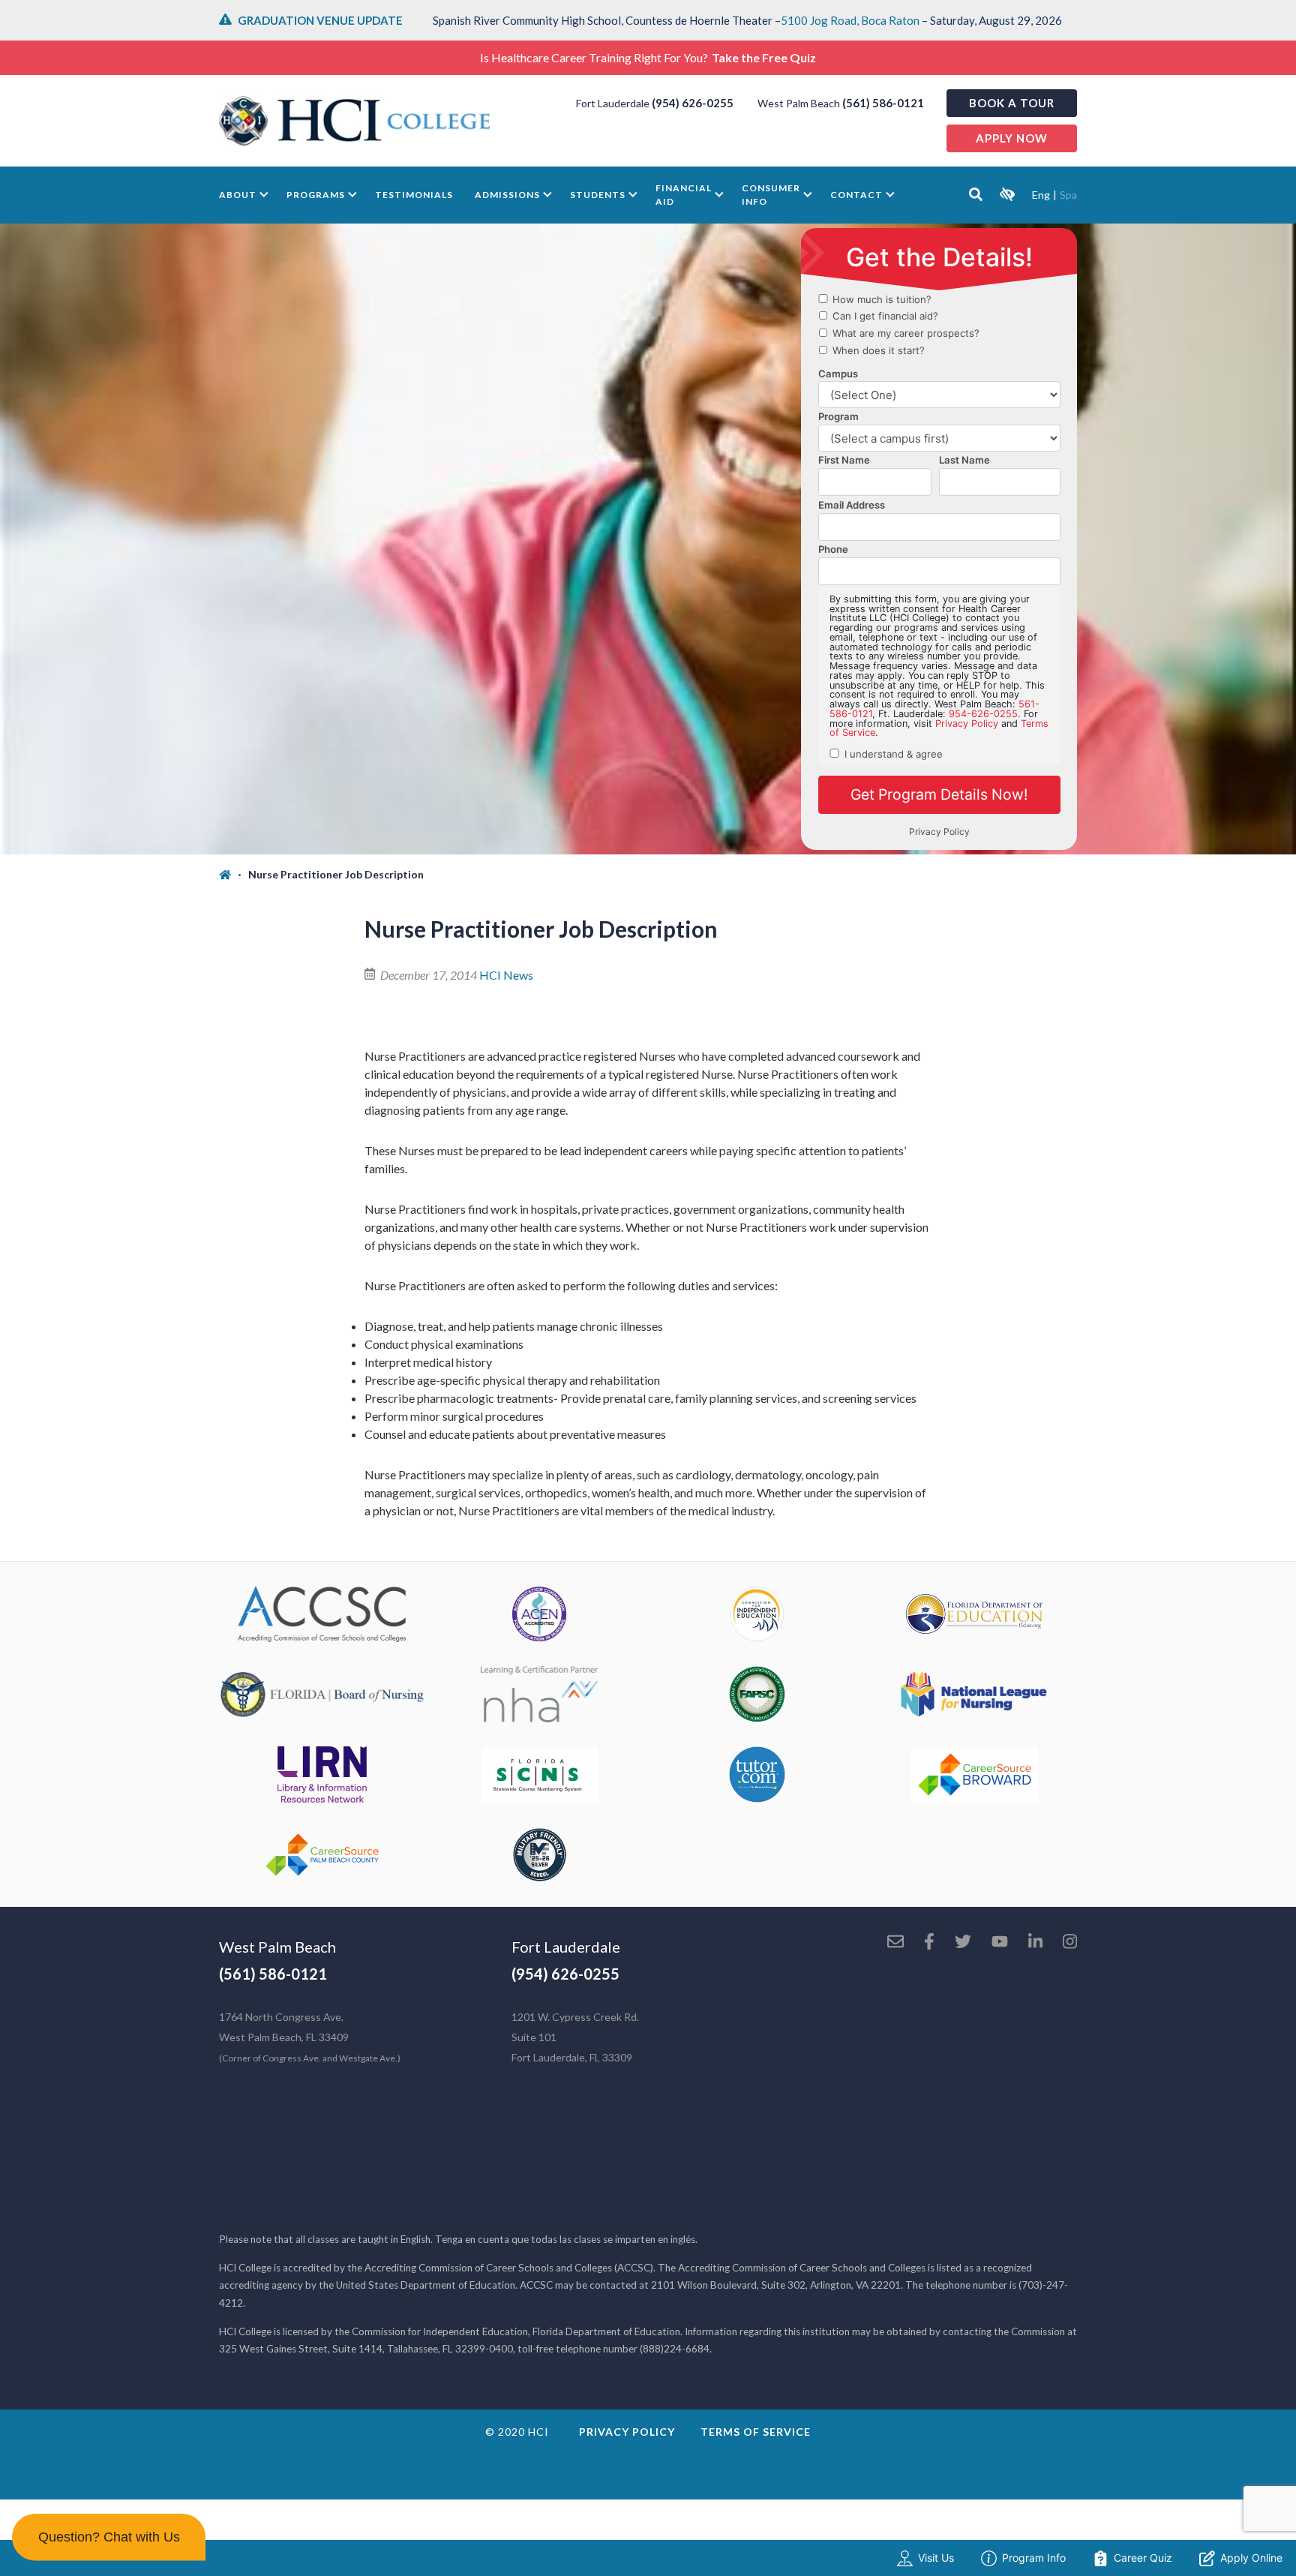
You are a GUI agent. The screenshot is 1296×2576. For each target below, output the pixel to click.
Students (598, 195)
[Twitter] (963, 1943)
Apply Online (1251, 2558)
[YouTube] (1000, 1943)
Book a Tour (1012, 103)
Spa (1068, 195)
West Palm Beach (277, 1947)
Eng (1041, 195)
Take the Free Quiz (764, 57)
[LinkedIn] (1035, 1943)
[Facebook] (929, 1943)
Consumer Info (771, 195)
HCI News (506, 975)
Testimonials (414, 195)
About (238, 195)
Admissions (507, 195)
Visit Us (936, 2558)
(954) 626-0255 (693, 103)
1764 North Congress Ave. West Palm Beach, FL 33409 (310, 2037)
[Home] (234, 875)
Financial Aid (684, 195)
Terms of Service (756, 2432)
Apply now (1012, 138)
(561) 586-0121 (883, 103)
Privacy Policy (627, 2432)
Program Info (1034, 2558)
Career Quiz (1143, 2558)
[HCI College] (355, 121)
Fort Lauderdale (566, 1947)
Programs (316, 195)
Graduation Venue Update (320, 20)
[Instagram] (1070, 1943)
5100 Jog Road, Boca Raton (850, 20)
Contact (856, 195)
